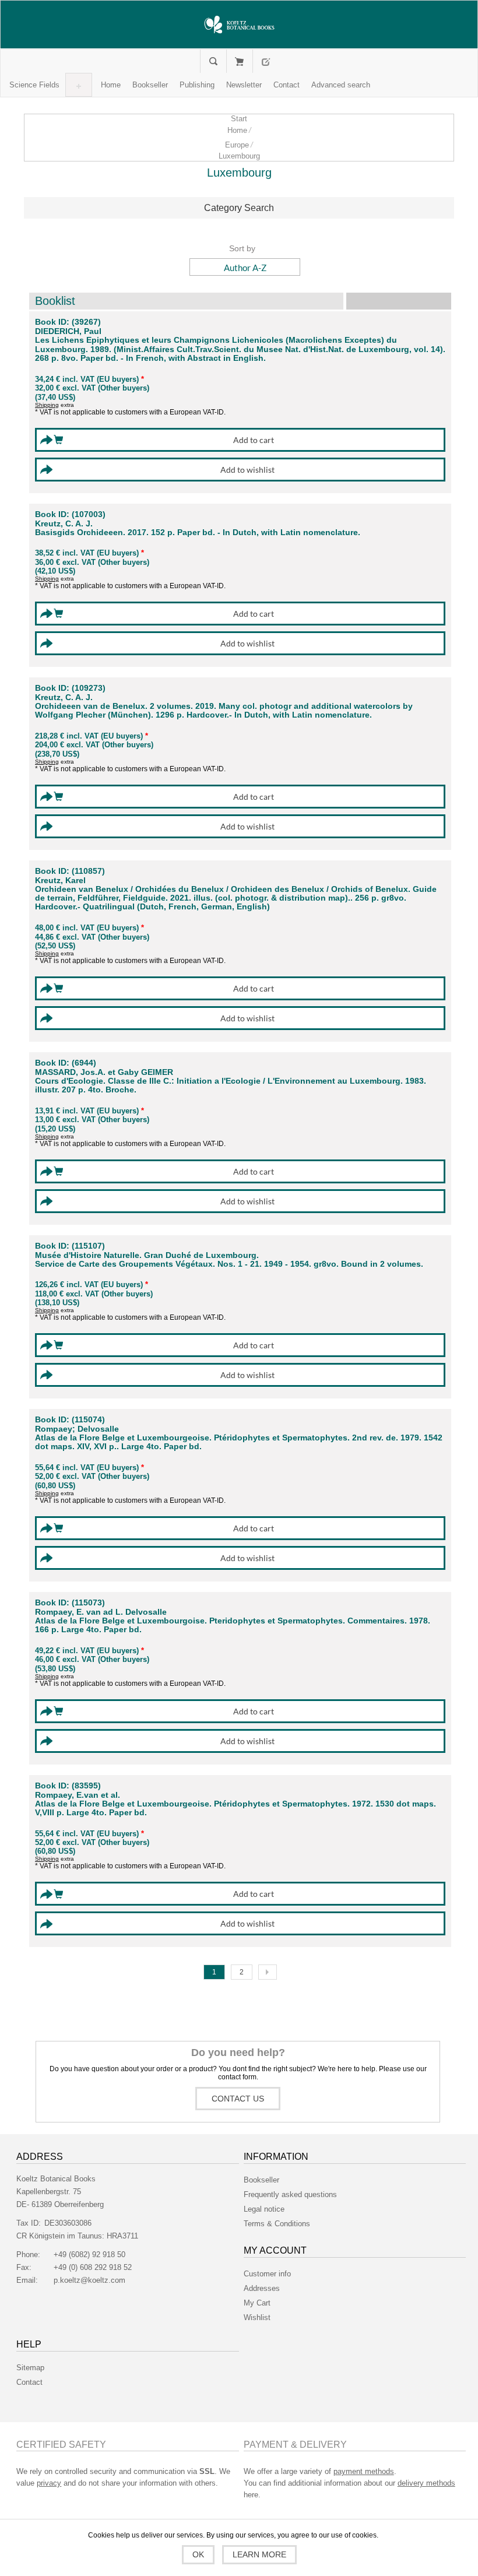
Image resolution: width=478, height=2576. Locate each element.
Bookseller (261, 2180)
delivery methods (426, 2483)
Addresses (262, 2288)
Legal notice (264, 2209)
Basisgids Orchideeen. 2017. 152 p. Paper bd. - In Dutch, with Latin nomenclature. (198, 533)
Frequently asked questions (290, 2194)
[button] (34, 85)
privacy (49, 2483)
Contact (29, 2382)
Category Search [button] (239, 208)
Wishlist (257, 2317)
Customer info (267, 2274)
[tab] (239, 208)
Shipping (47, 405)
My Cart (239, 61)
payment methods (364, 2471)
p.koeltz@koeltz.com (89, 2280)
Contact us (238, 2099)
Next (268, 1972)
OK (198, 2554)
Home (237, 130)
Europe (237, 145)
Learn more (259, 2554)
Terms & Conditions (277, 2224)
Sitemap (30, 2368)
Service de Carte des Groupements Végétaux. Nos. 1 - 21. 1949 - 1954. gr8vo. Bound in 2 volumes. (229, 1264)
